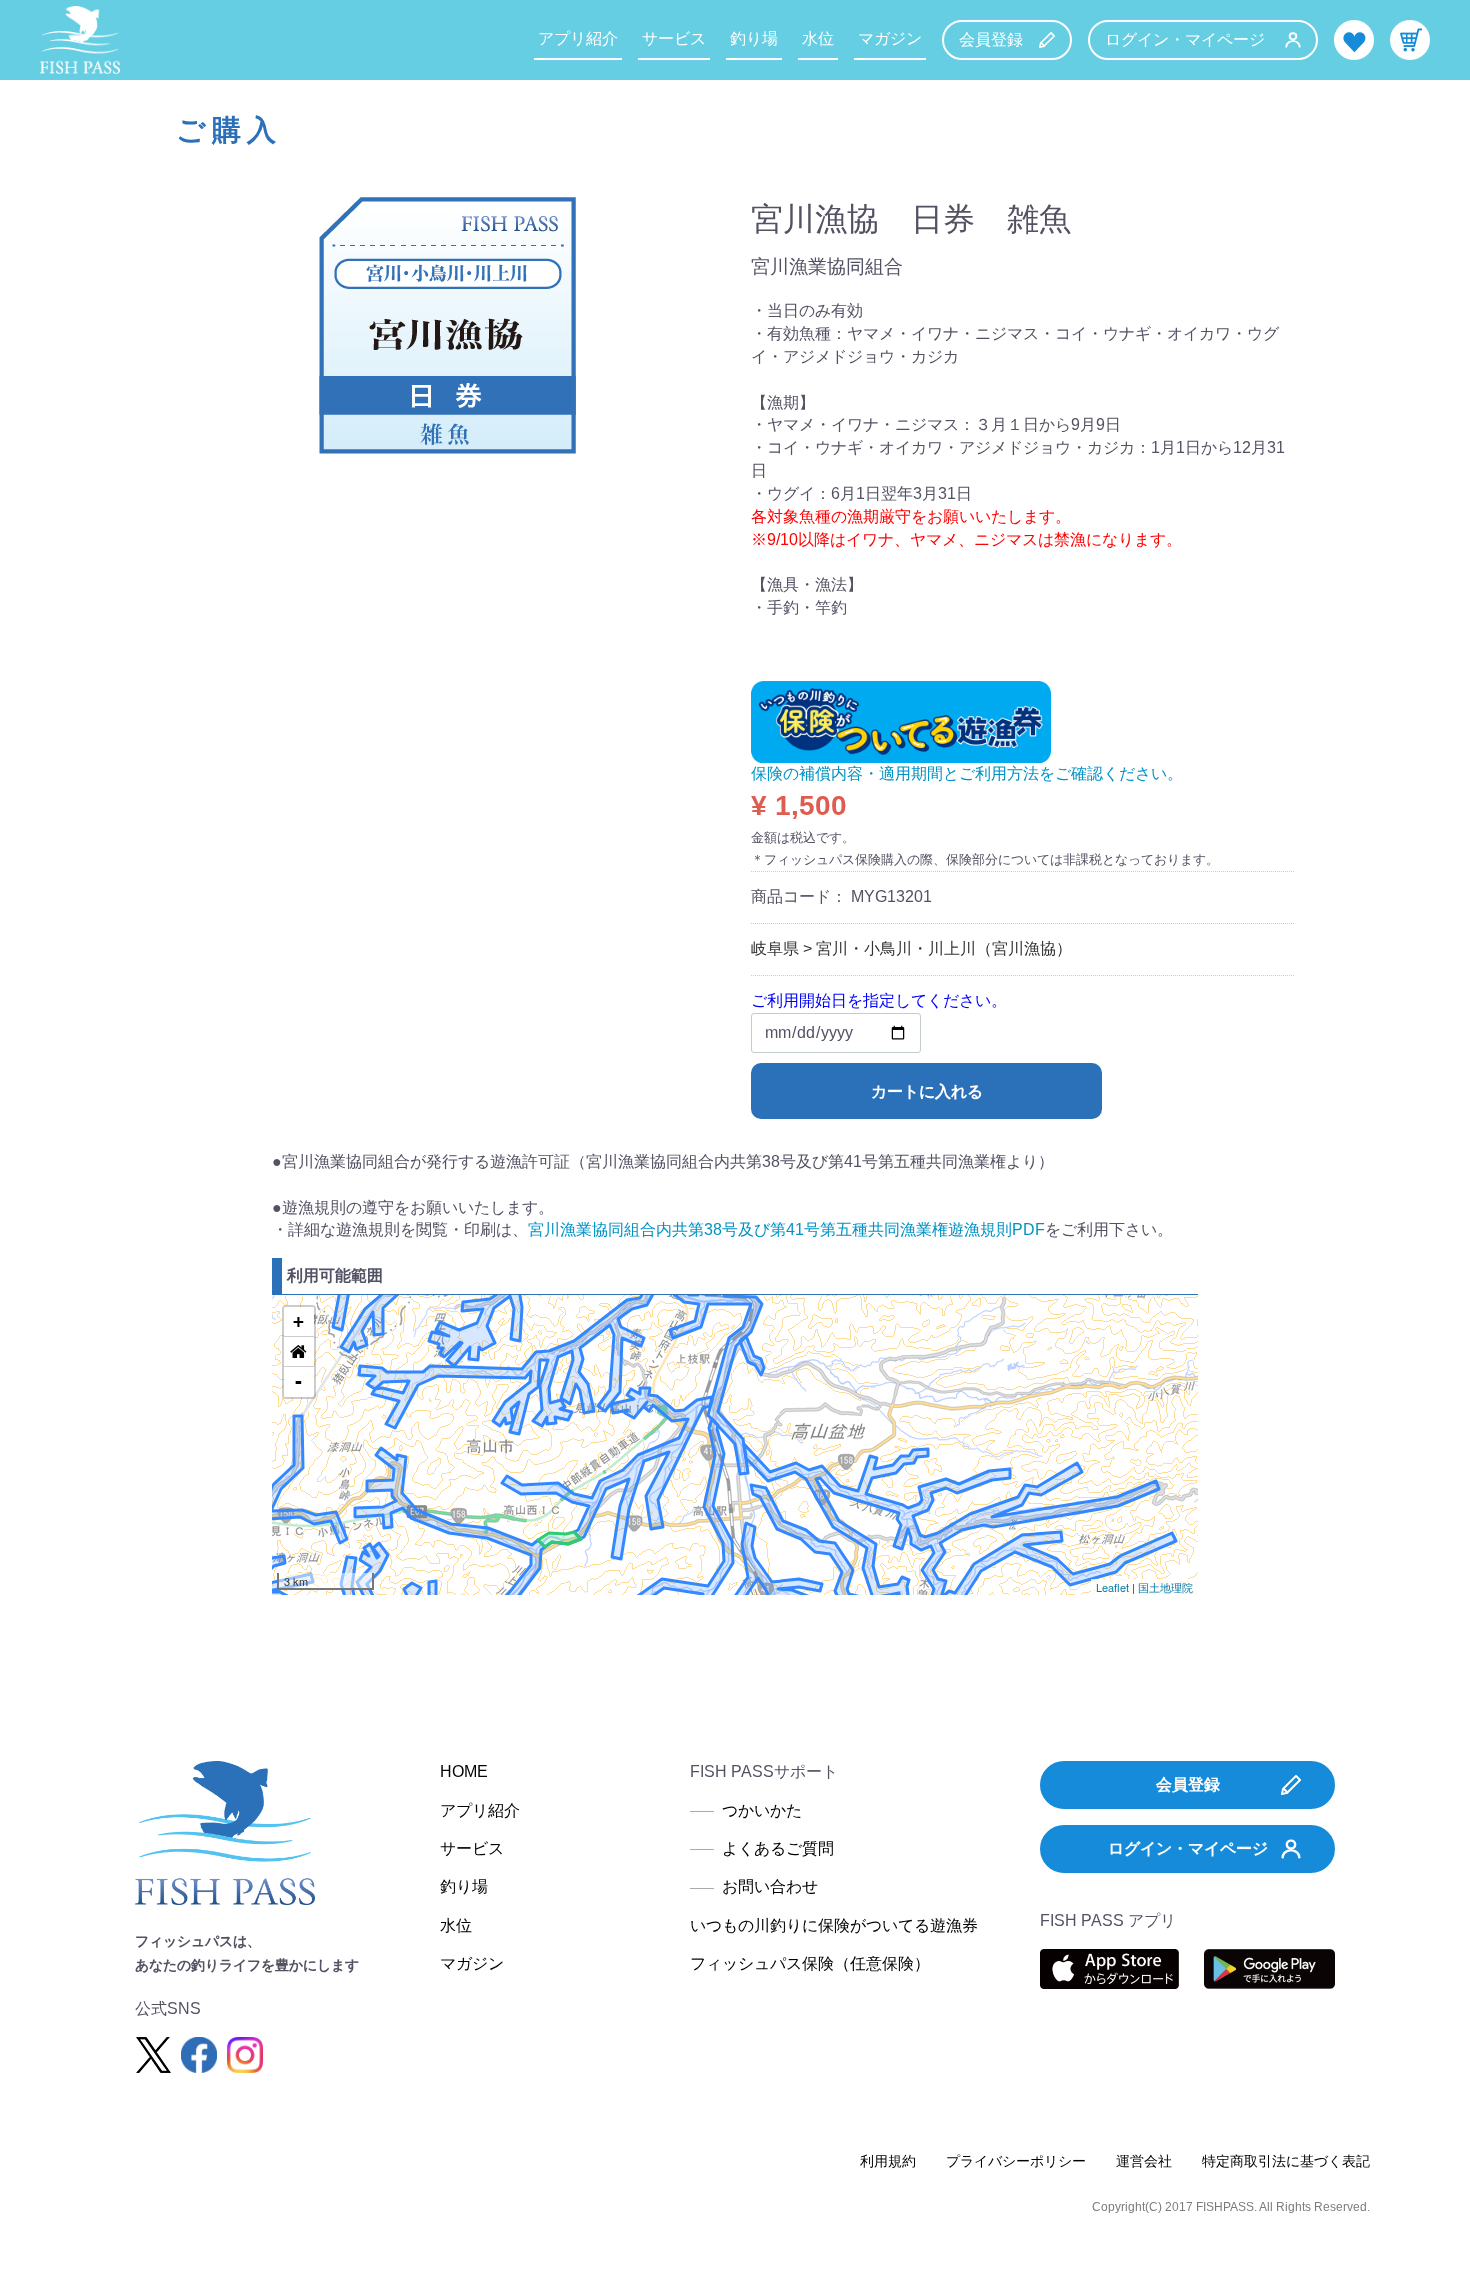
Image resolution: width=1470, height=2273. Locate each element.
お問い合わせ (770, 1886)
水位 (818, 38)
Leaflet (1112, 1587)
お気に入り (1354, 40)
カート (1410, 40)
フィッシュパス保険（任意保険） (810, 1963)
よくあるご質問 (778, 1848)
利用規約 (888, 2161)
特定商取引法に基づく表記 (1286, 2161)
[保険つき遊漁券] (901, 720)
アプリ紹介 (578, 38)
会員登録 (991, 39)
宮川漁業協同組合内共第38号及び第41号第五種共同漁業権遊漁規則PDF (786, 1229)
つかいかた (762, 1810)
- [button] (298, 1381)
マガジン (890, 38)
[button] (299, 1352)
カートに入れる (927, 1091)
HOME (464, 1771)
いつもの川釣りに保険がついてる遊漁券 (834, 1925)
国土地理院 (1165, 1587)
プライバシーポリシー (1016, 2161)
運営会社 (1144, 2161)
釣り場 (754, 38)
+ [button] (298, 1321)
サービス (674, 38)
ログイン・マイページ (1185, 39)
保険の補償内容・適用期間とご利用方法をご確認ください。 (967, 773)
